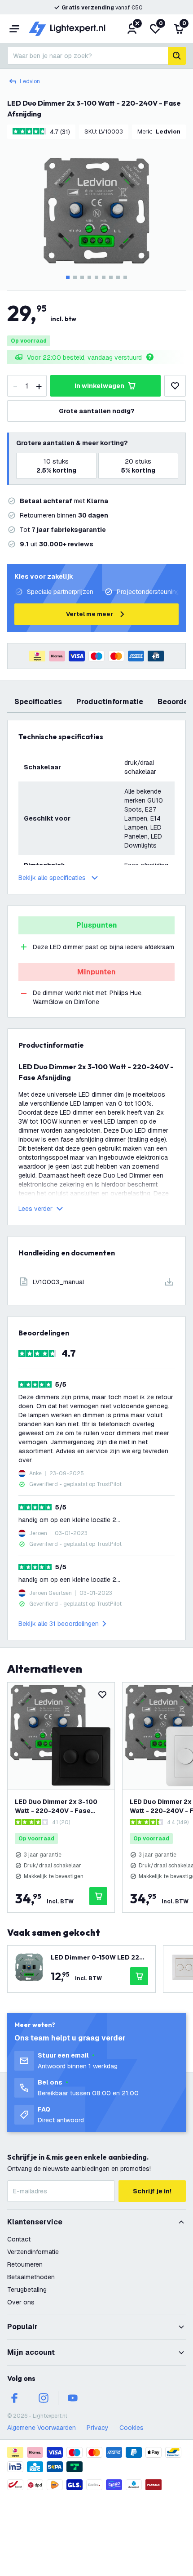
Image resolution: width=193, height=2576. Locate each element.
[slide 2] (75, 277)
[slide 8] (118, 277)
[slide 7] (111, 277)
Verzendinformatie (33, 2252)
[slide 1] (68, 277)
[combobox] (88, 56)
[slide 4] (89, 277)
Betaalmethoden (31, 2277)
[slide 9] (125, 277)
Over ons (21, 2302)
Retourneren (25, 2264)
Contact (19, 2239)
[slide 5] (96, 277)
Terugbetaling (27, 2290)
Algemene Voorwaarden (42, 2428)
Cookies (132, 2428)
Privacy (98, 2428)
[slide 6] (104, 277)
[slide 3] (82, 277)
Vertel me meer (90, 614)
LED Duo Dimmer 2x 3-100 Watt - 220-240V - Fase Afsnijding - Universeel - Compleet (56, 1806)
